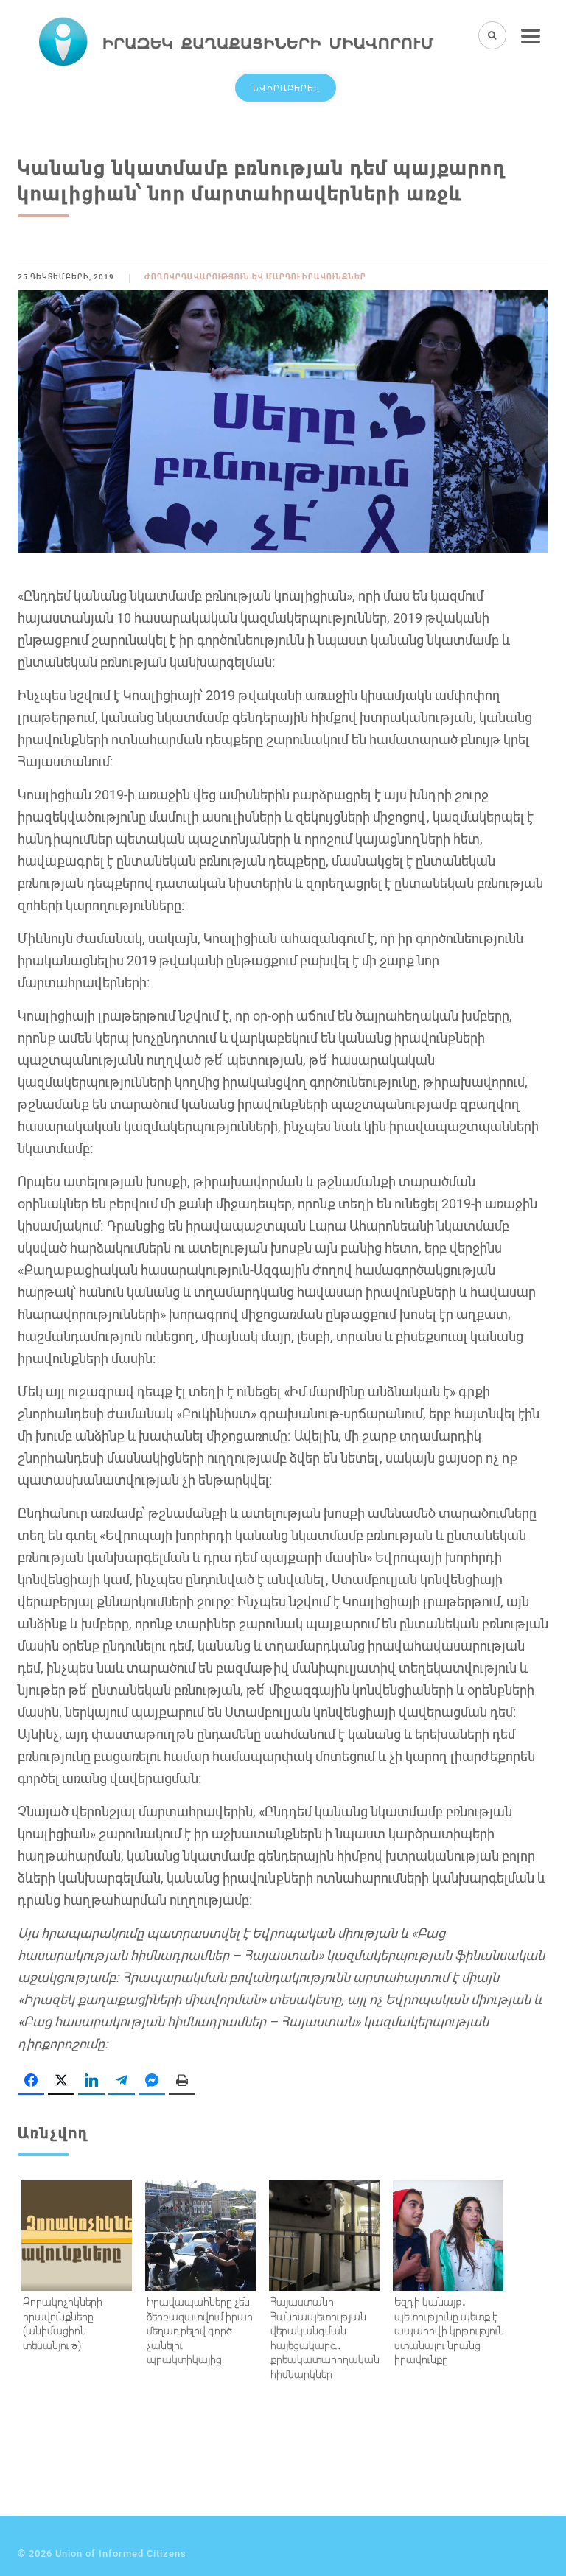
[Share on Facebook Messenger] (152, 2081)
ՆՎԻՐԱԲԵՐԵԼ (286, 88)
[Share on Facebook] (31, 2081)
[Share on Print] (182, 2081)
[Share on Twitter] (61, 2081)
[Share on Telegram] (122, 2081)
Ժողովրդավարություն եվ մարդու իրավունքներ (255, 277)
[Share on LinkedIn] (91, 2081)
